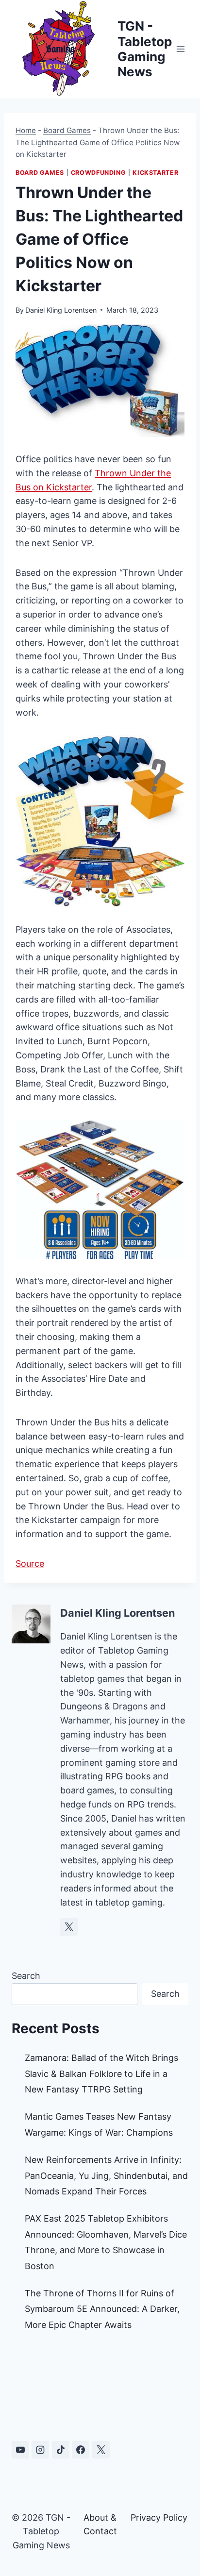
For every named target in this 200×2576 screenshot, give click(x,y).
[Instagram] (40, 2450)
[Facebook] (81, 2450)
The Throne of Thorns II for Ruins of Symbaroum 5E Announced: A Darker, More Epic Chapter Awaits (102, 2309)
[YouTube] (20, 2450)
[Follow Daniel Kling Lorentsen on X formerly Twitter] (69, 1927)
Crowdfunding (99, 173)
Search (26, 1976)
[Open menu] (181, 49)
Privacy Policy (159, 2517)
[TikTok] (61, 2450)
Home (26, 130)
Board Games (67, 130)
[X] (101, 2450)
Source (30, 1564)
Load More (100, 2389)
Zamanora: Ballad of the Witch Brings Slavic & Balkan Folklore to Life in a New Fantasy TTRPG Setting (101, 2074)
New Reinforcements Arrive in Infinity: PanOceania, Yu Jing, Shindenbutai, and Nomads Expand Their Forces (106, 2175)
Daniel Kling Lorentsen (61, 310)
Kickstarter (155, 173)
